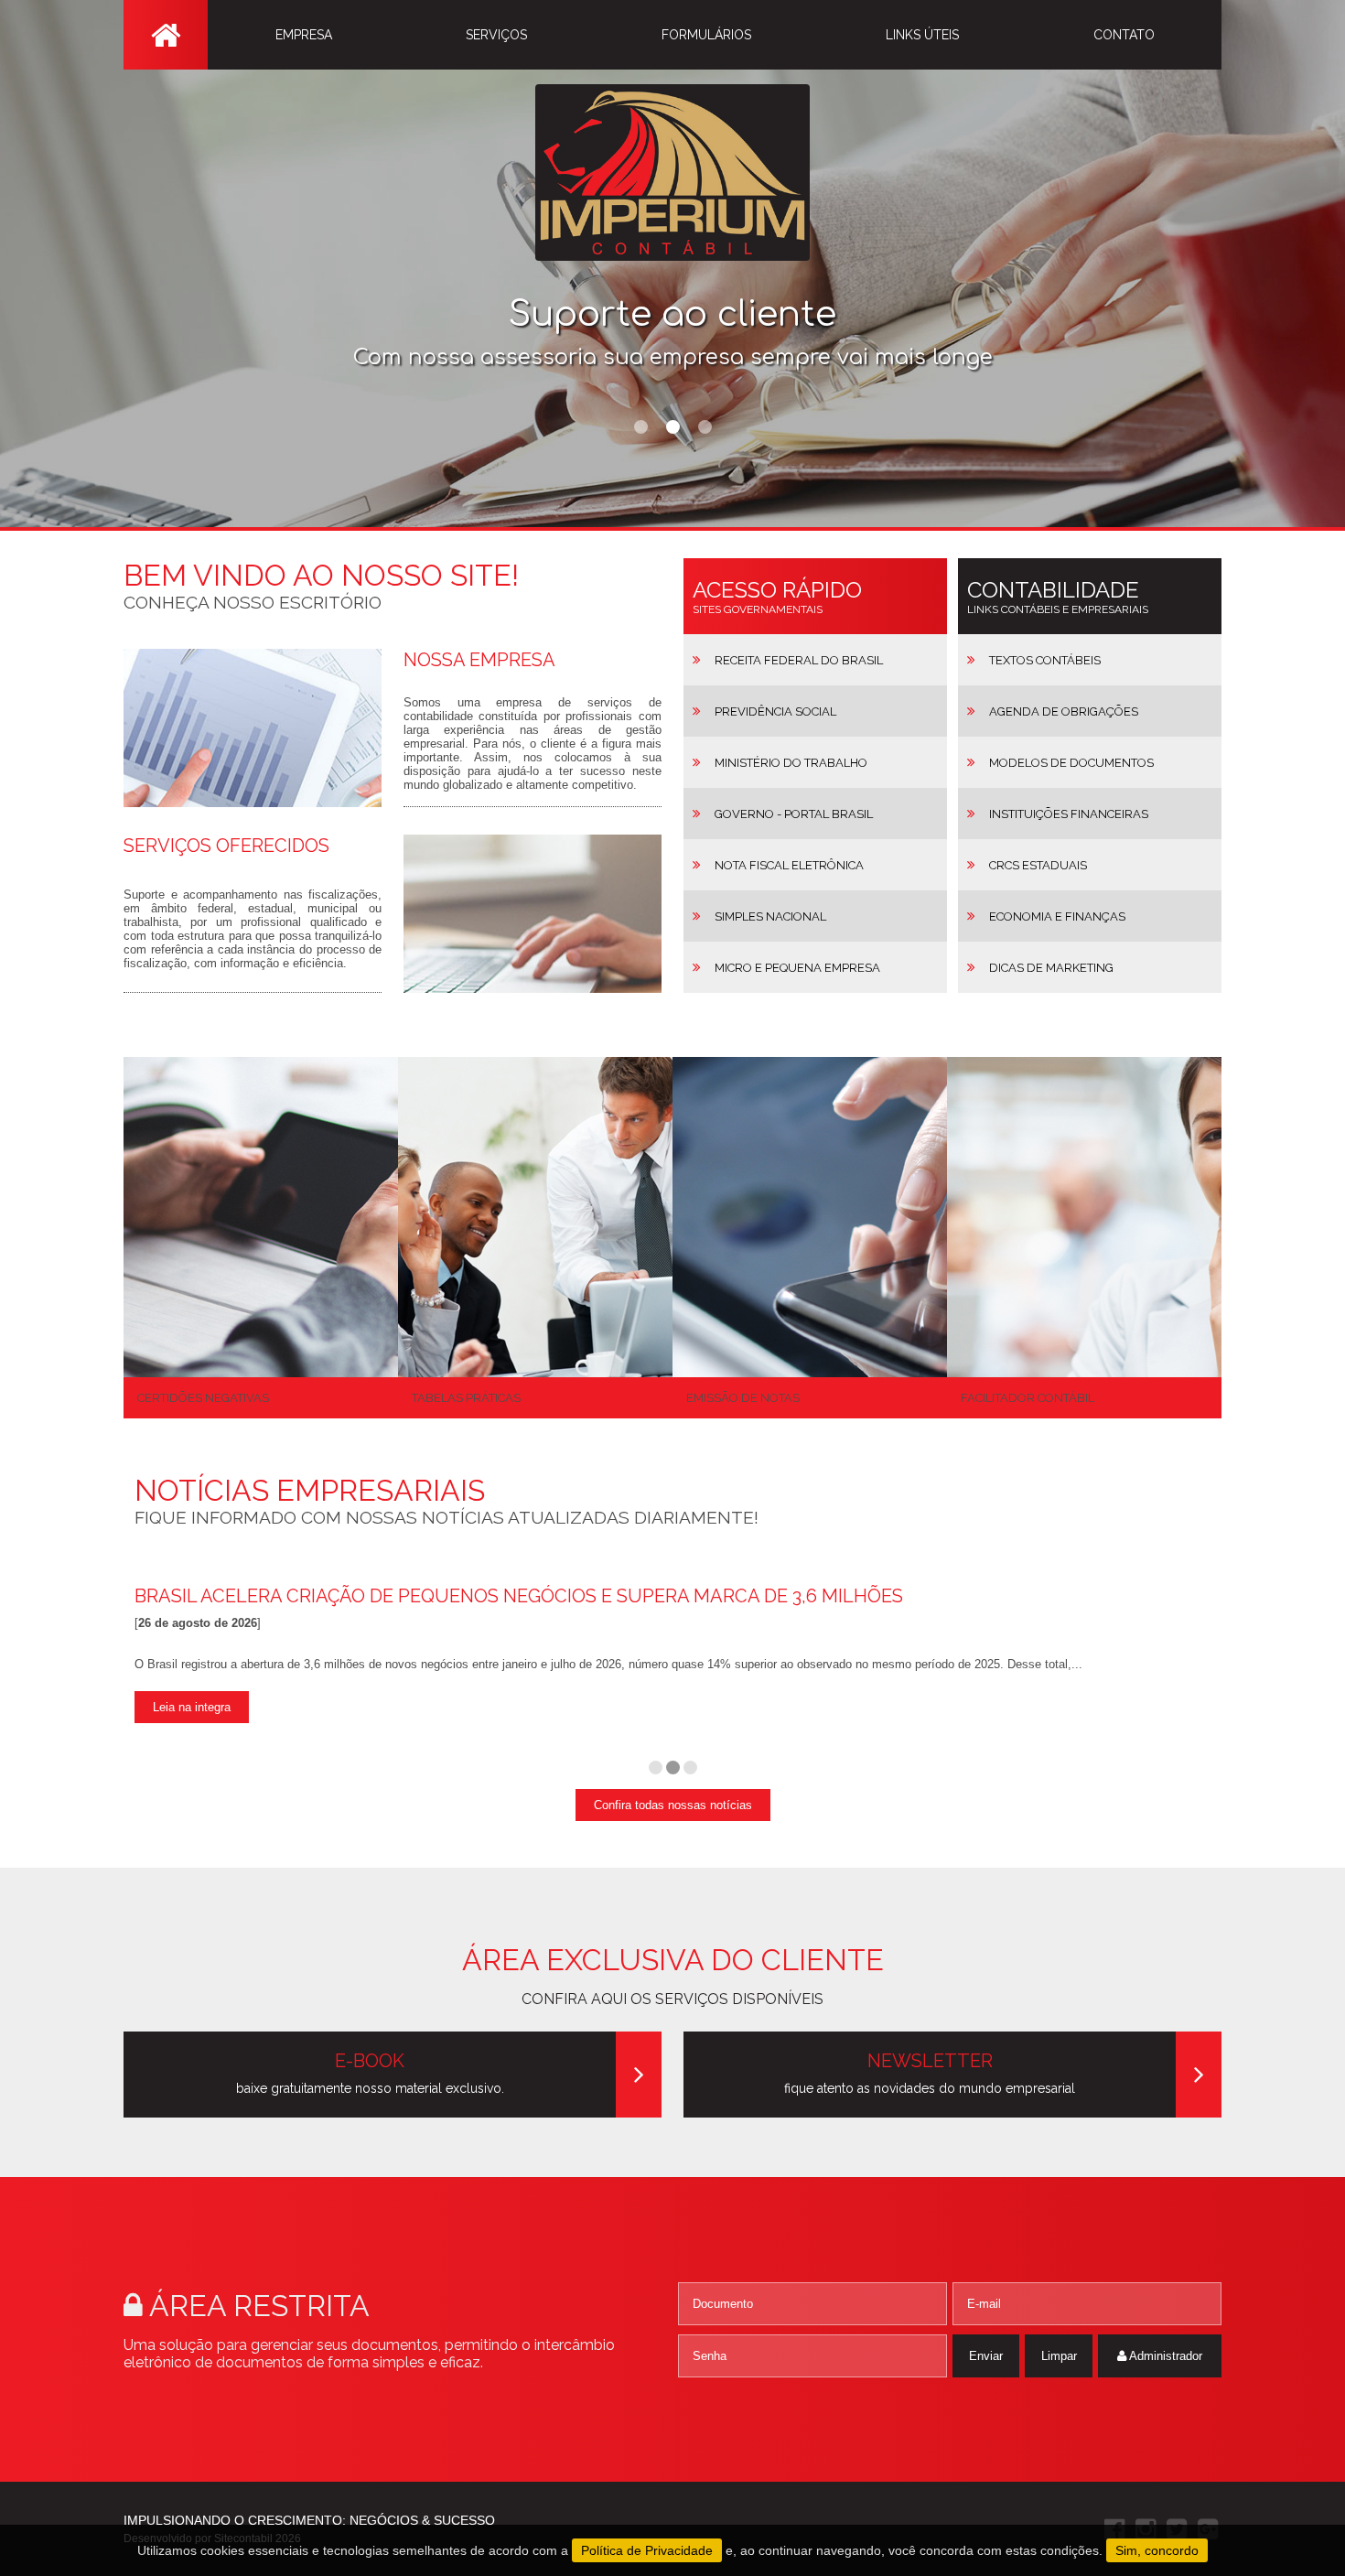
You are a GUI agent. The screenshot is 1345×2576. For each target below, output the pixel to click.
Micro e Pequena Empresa (797, 968)
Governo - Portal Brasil (794, 814)
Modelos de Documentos (1071, 763)
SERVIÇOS (496, 35)
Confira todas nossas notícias (673, 1805)
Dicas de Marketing (1051, 968)
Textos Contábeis (1045, 660)
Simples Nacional (770, 916)
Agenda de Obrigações (1064, 711)
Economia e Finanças (1057, 916)
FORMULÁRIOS (706, 35)
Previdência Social (775, 711)
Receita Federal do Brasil (799, 660)
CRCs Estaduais (1038, 865)
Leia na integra (192, 1707)
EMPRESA (304, 35)
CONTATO (1124, 35)
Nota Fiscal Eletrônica (789, 865)
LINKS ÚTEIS (922, 35)
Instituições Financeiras (1069, 814)
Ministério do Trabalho (791, 763)
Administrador (1164, 2356)
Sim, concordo (1157, 2550)
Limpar (1059, 2356)
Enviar (986, 2356)
